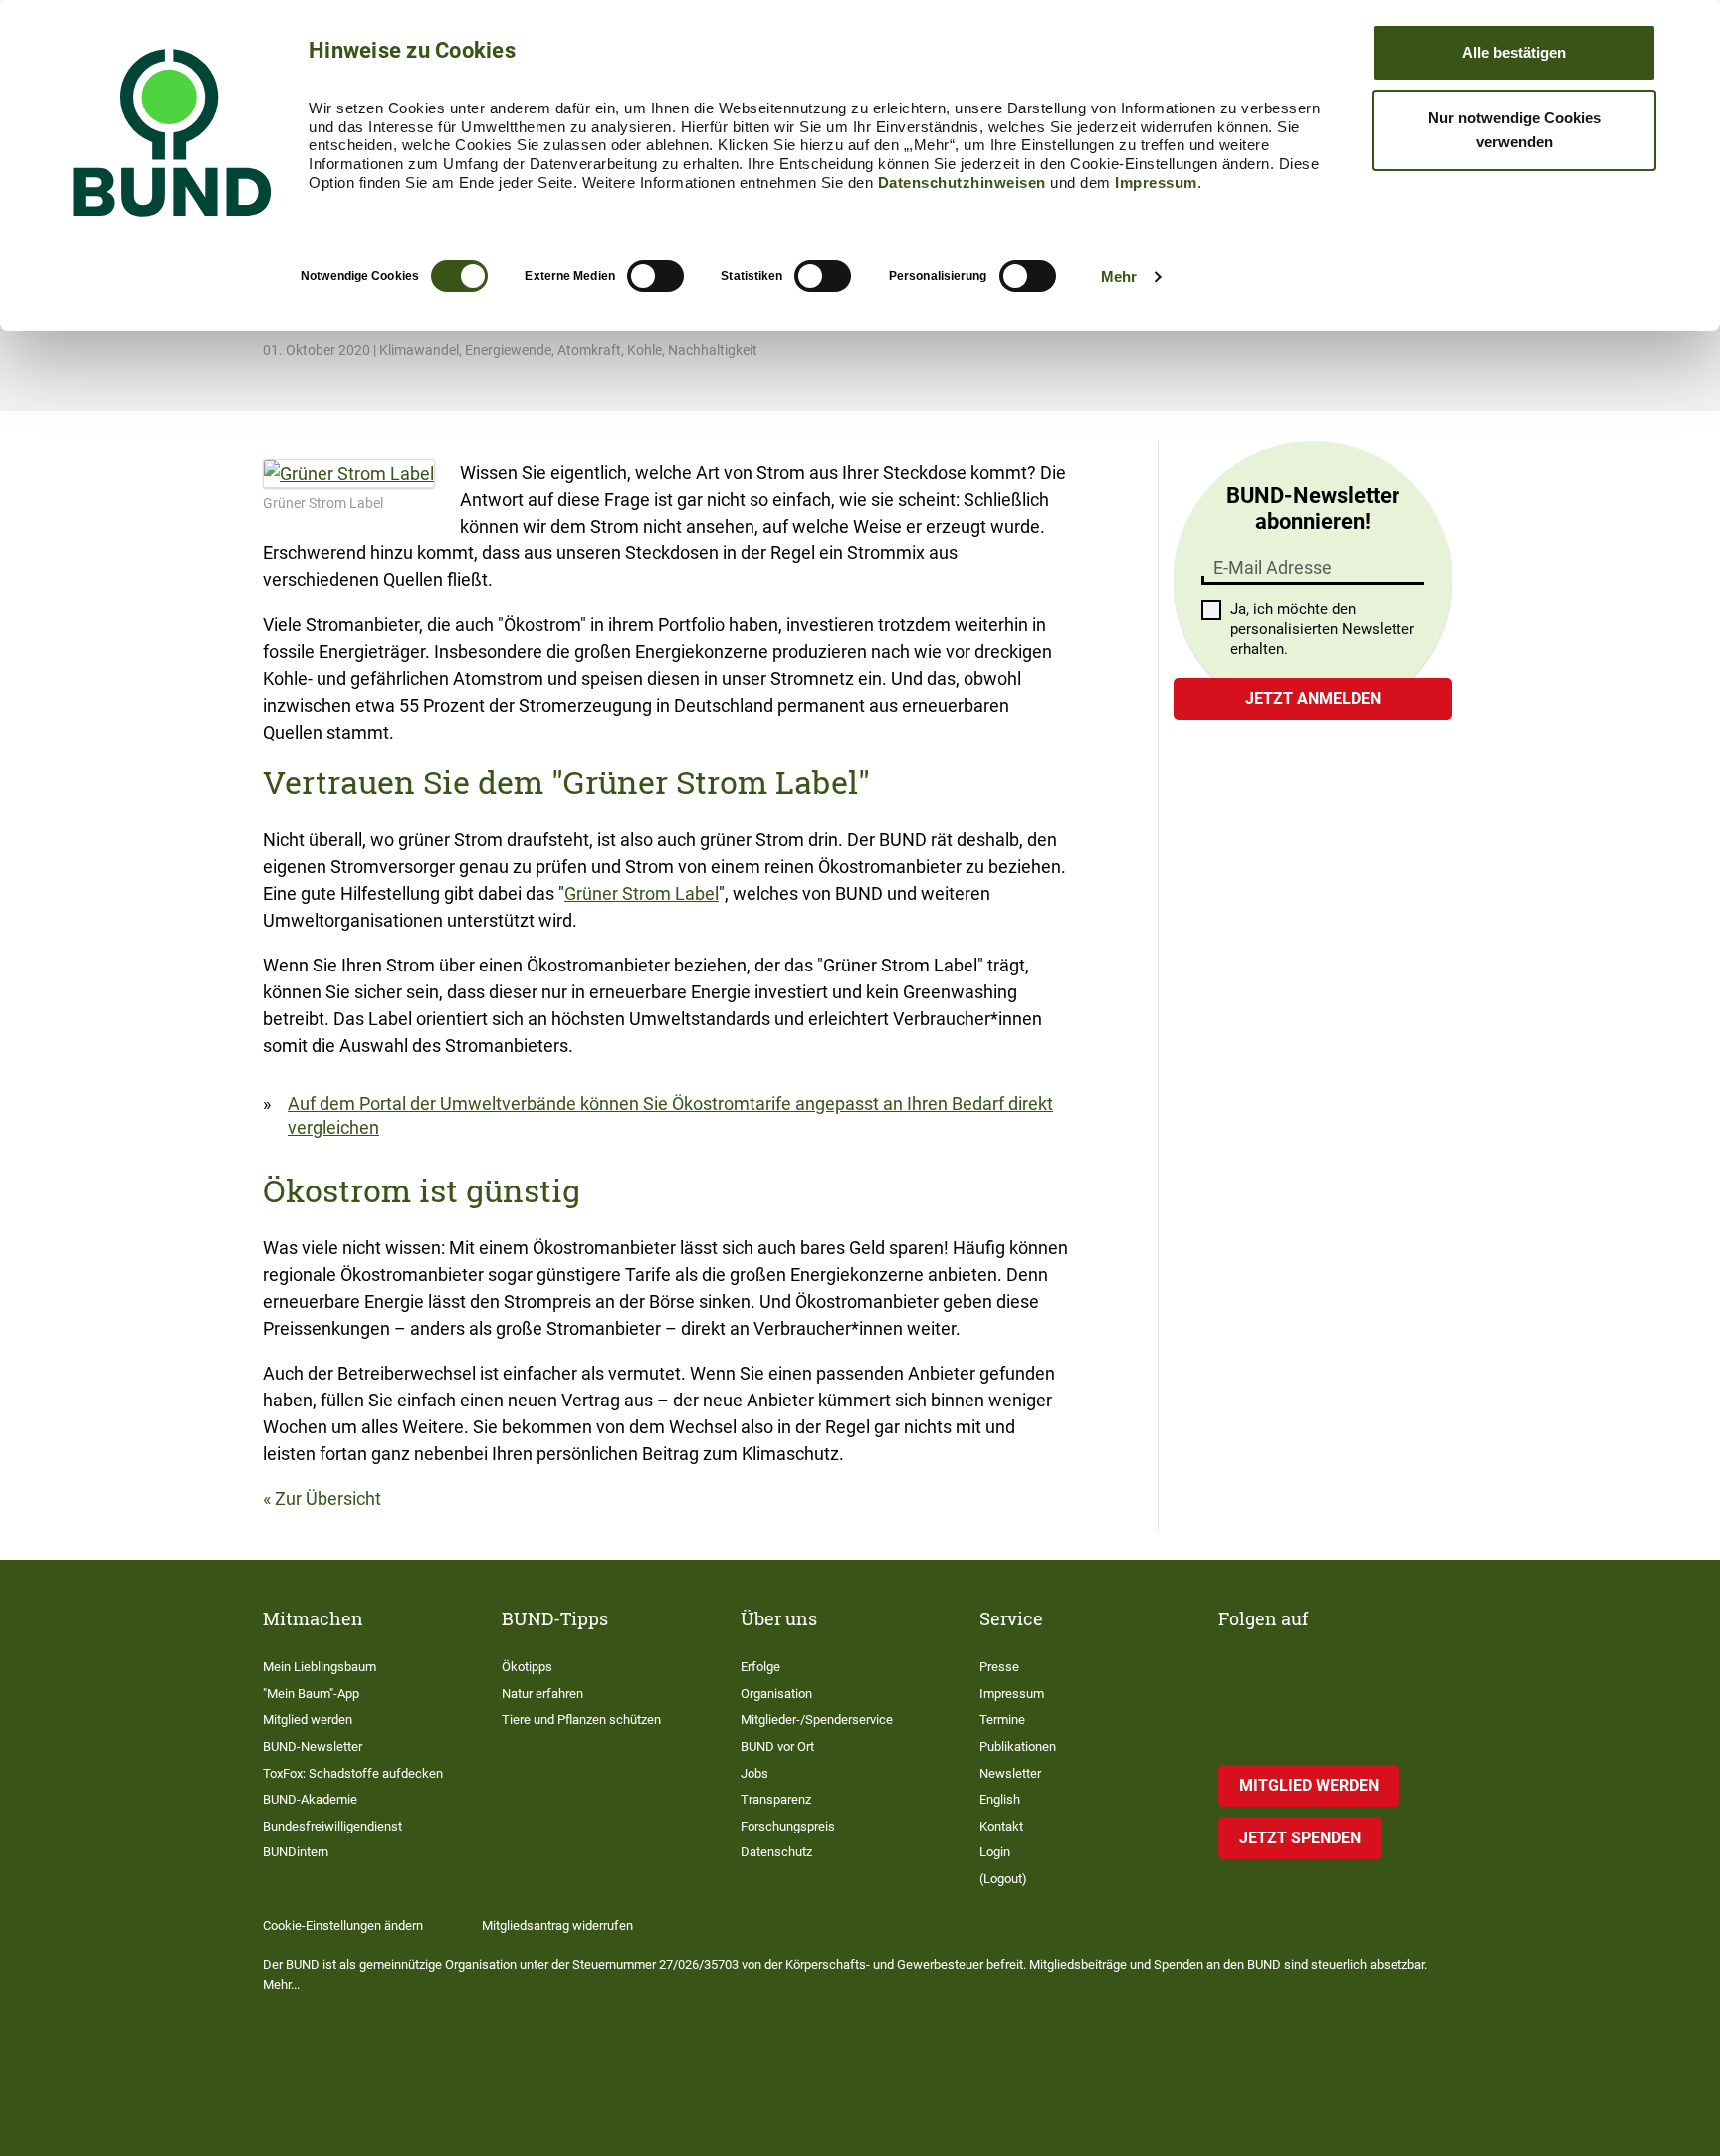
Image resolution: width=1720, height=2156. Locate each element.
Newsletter (1010, 1773)
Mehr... (281, 1984)
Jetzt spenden (1300, 1838)
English (1000, 1799)
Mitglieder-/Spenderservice (817, 1720)
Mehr (1119, 276)
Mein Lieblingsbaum (320, 1667)
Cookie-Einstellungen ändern (343, 1926)
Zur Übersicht (328, 1499)
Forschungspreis (788, 1826)
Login (995, 1852)
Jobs (754, 1773)
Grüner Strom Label (642, 893)
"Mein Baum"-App (311, 1694)
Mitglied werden (308, 1720)
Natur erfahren (542, 1694)
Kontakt (1001, 1826)
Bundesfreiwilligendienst (332, 1826)
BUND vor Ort (777, 1746)
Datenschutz (776, 1852)
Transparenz (776, 1799)
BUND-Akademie (310, 1799)
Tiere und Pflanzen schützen (581, 1720)
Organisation (776, 1694)
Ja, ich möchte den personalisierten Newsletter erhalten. (1322, 629)
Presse (999, 1667)
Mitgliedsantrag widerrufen (557, 1926)
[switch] (655, 276)
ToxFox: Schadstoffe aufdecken (353, 1773)
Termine (1002, 1720)
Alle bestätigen (1514, 52)
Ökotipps (527, 1667)
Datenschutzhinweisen (962, 183)
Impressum (1156, 183)
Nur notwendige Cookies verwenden (1514, 130)
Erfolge (760, 1667)
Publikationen (1018, 1746)
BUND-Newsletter (313, 1746)
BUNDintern (296, 1852)
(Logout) (1003, 1879)
